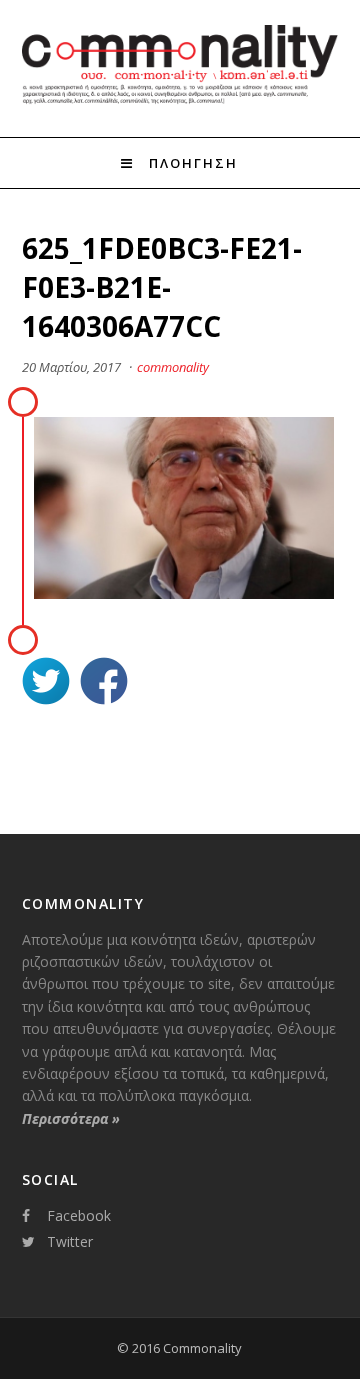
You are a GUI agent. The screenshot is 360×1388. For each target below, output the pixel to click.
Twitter (70, 1241)
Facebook (79, 1215)
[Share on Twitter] (46, 683)
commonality (173, 367)
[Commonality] (180, 101)
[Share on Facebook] (104, 683)
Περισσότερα (71, 1118)
